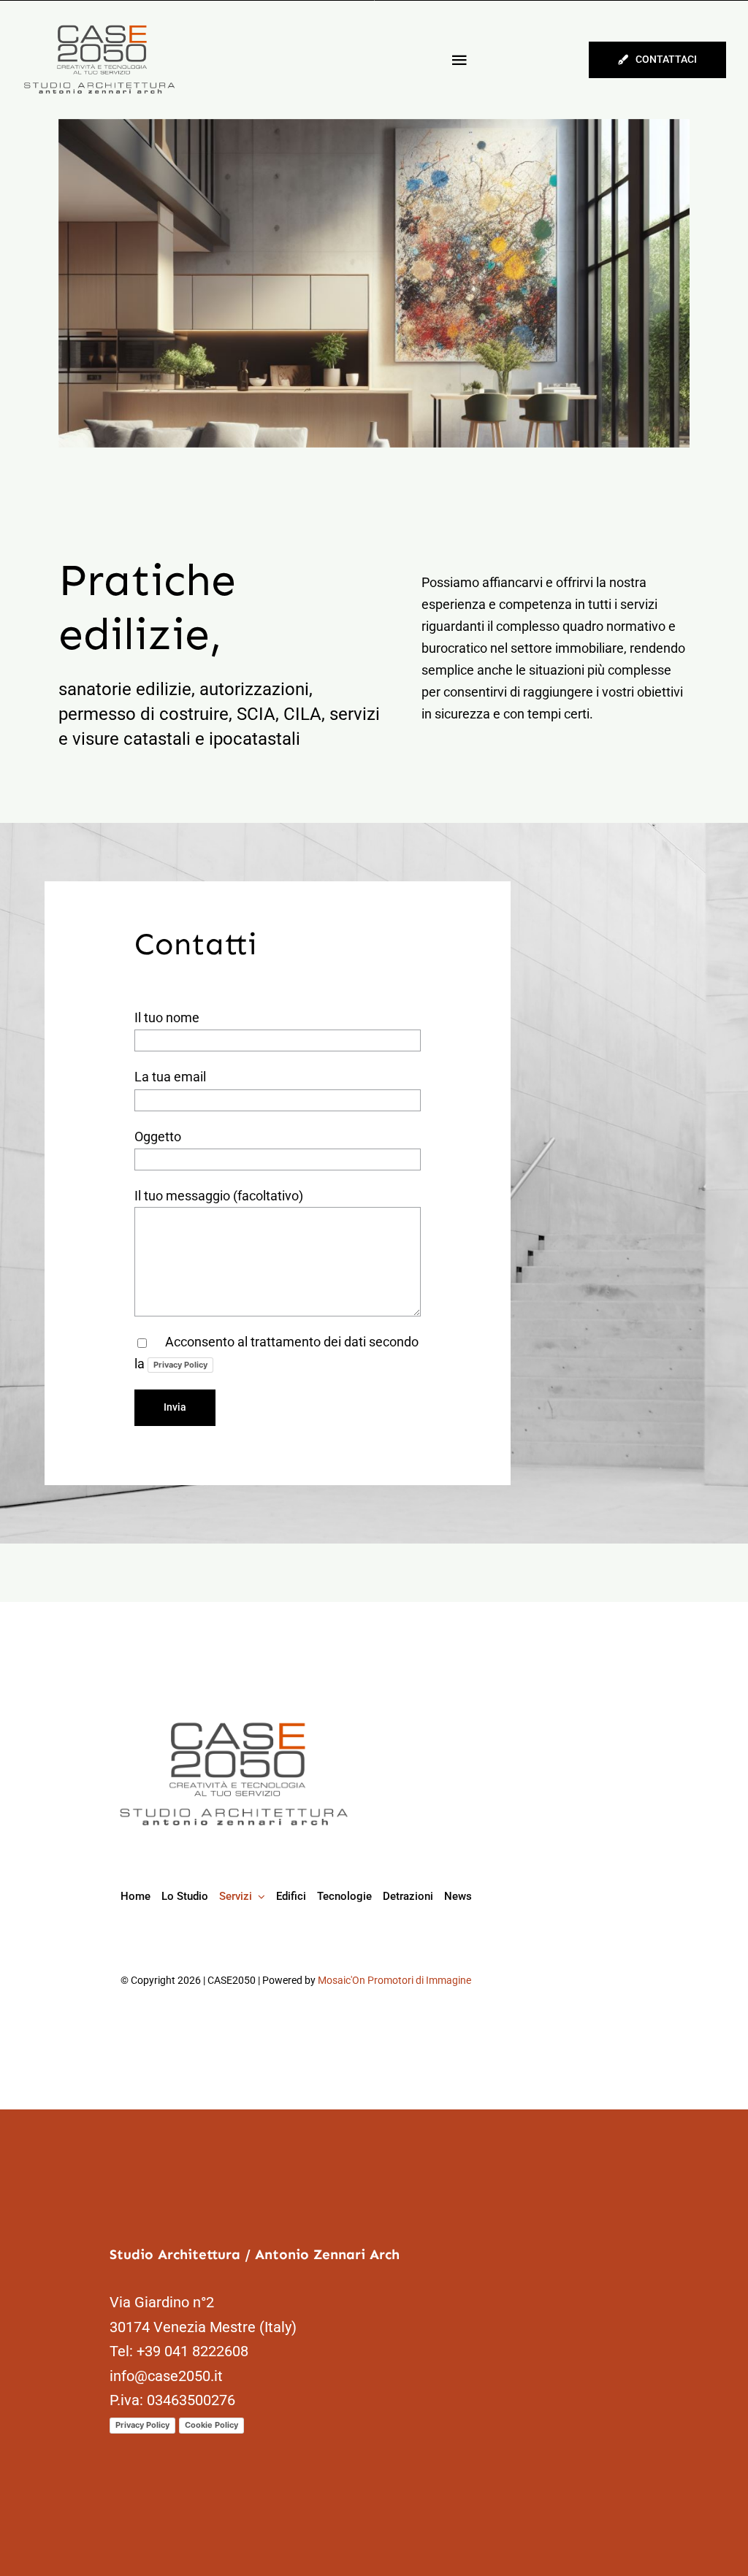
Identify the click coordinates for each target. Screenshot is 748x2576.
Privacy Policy (180, 1365)
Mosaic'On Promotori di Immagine (394, 1980)
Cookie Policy (211, 2425)
